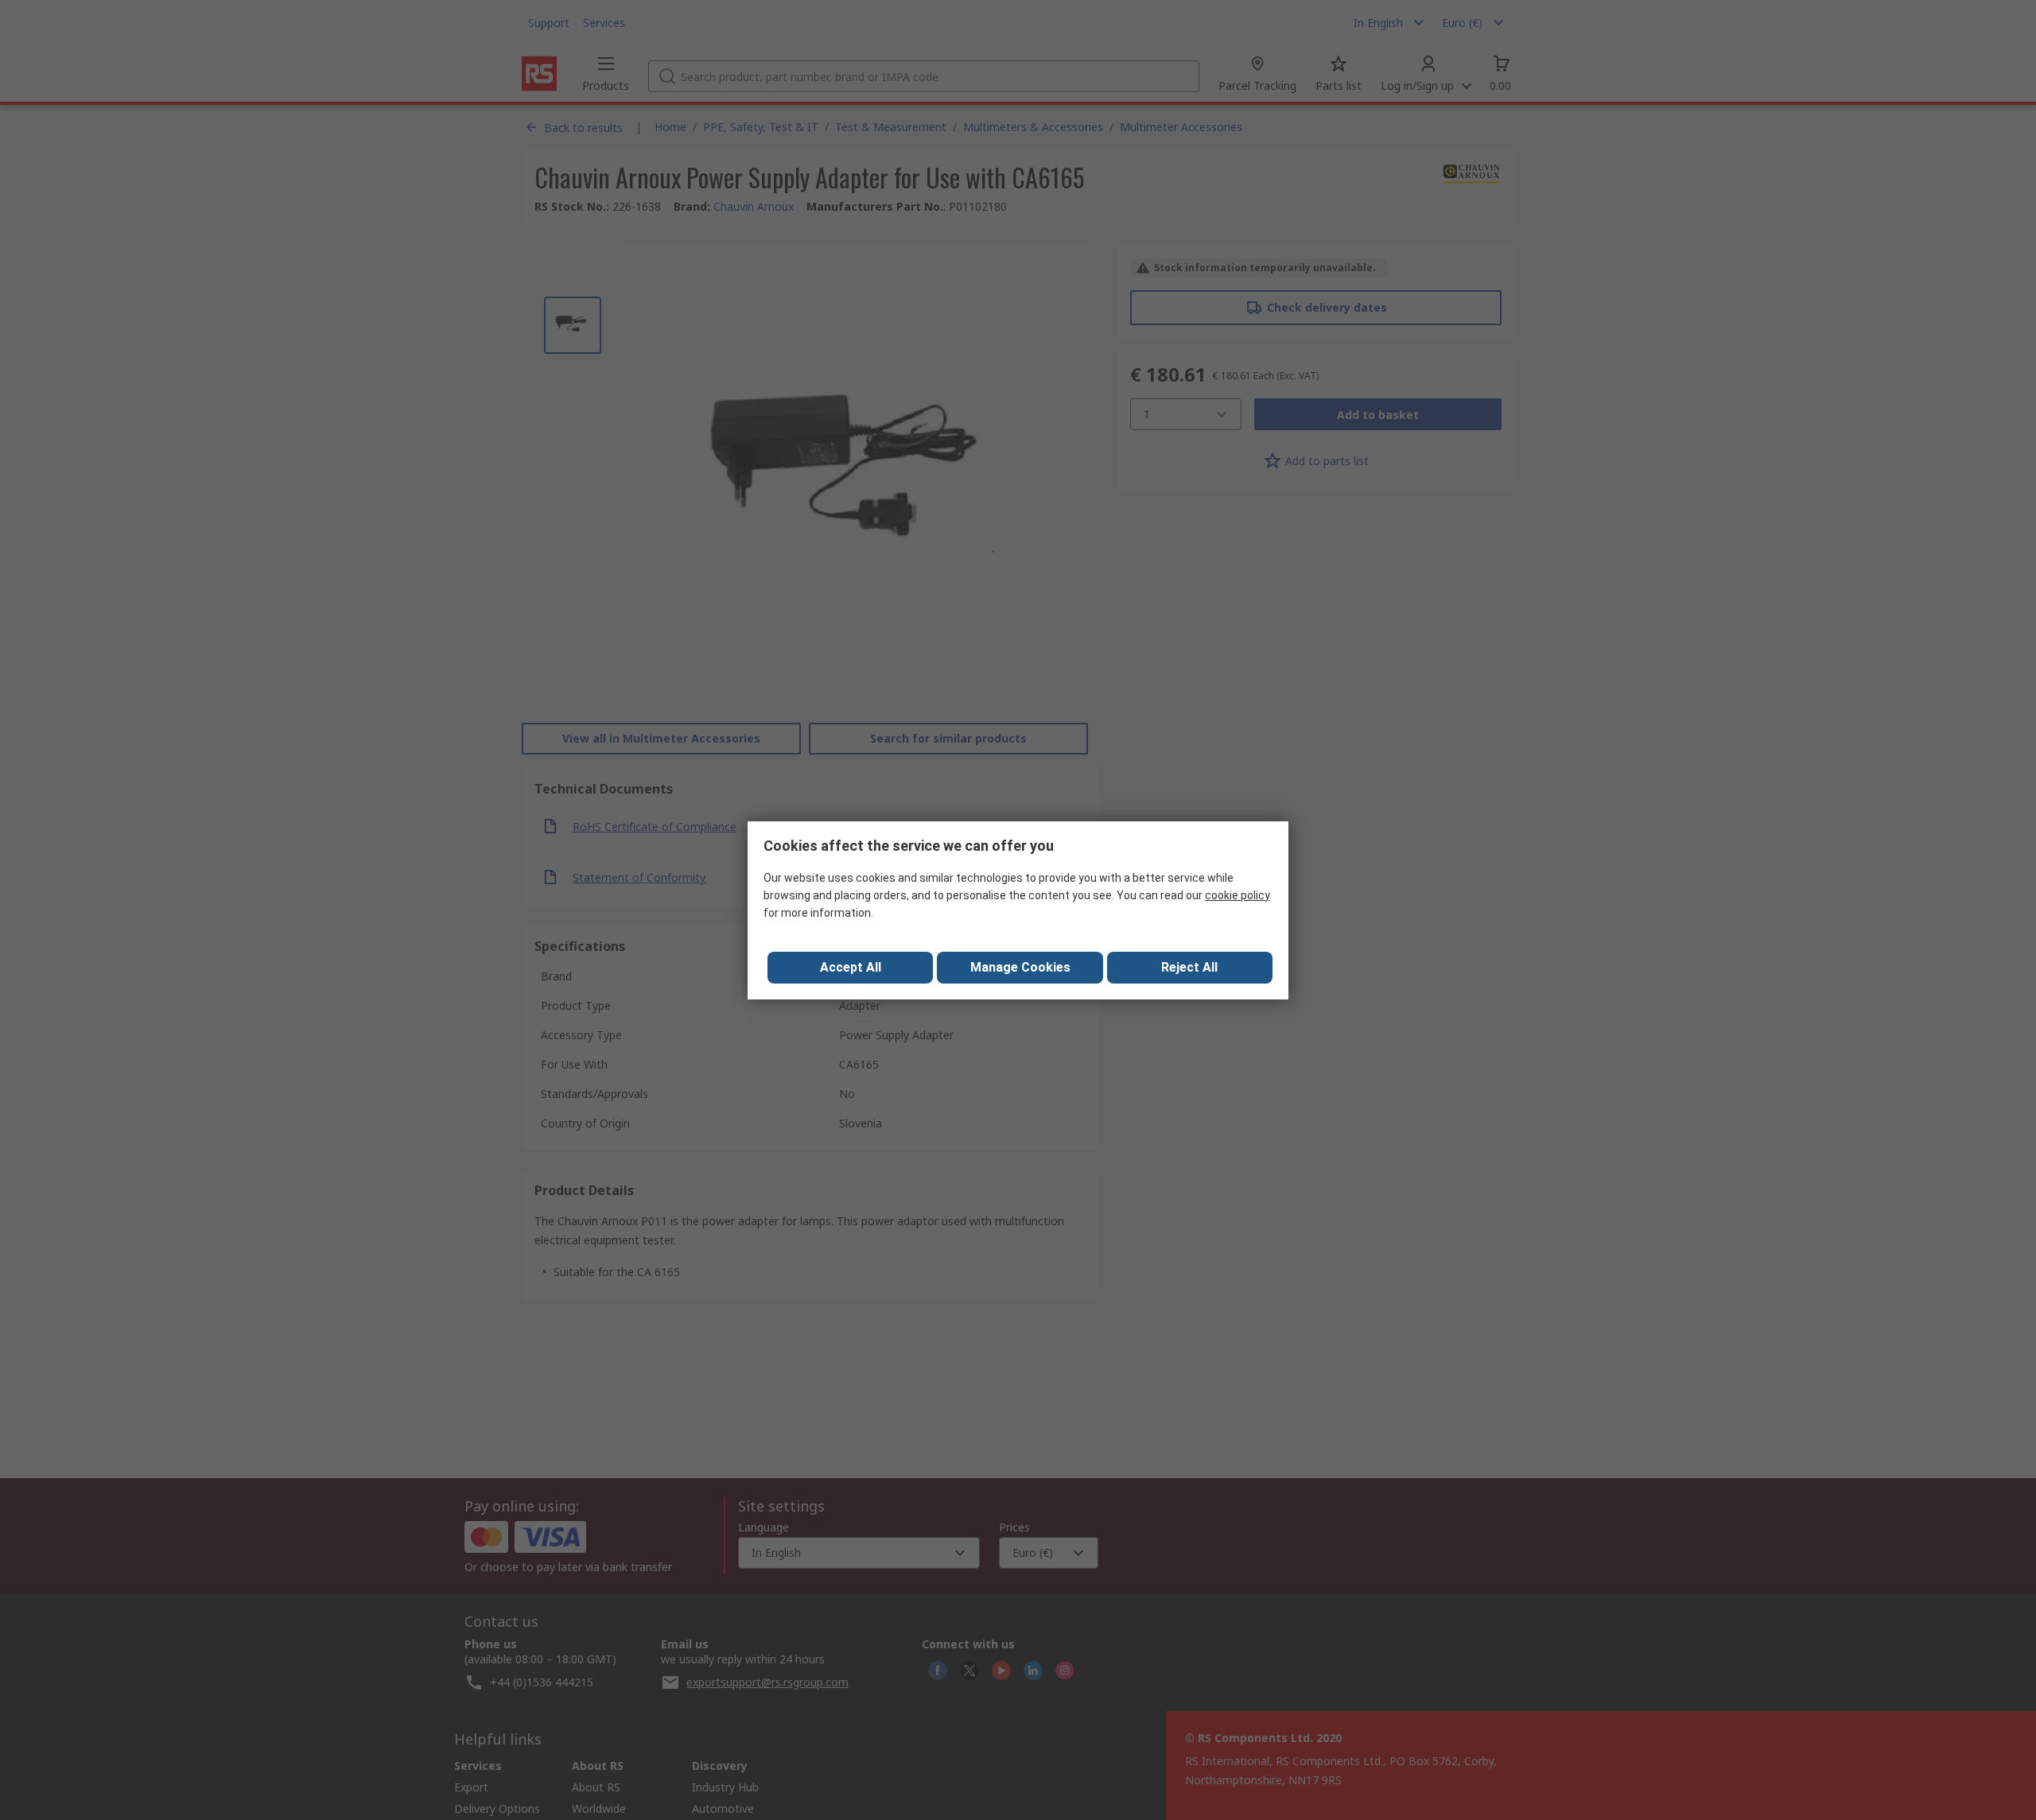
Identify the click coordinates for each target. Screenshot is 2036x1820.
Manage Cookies (1020, 967)
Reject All (1189, 967)
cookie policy (1238, 895)
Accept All (851, 967)
